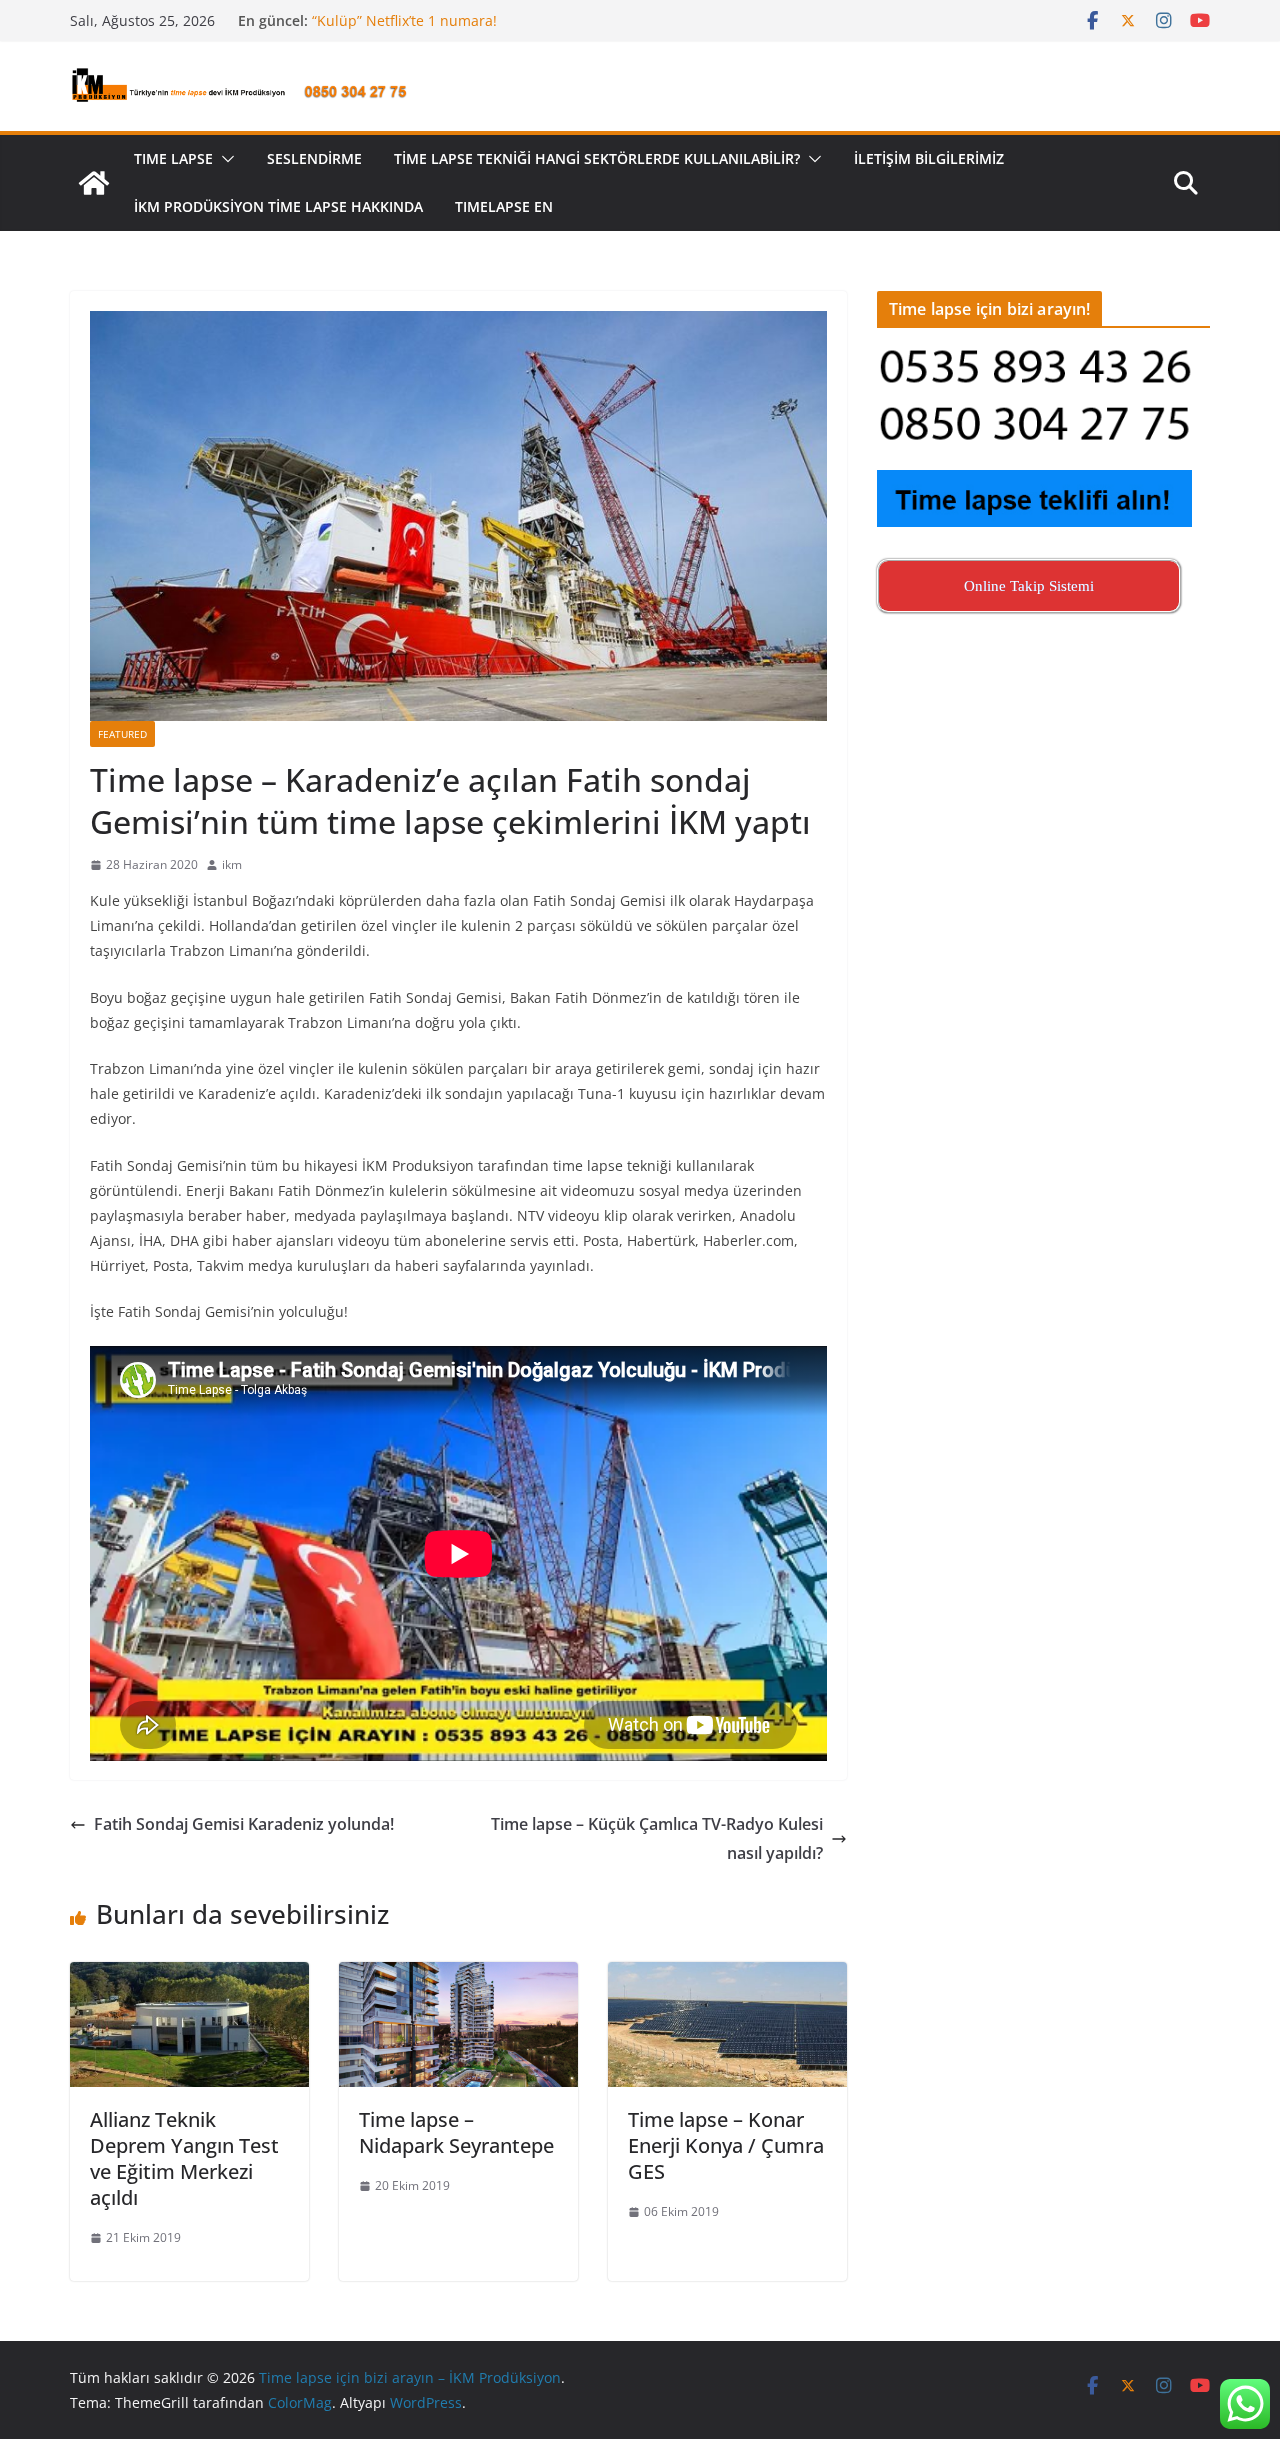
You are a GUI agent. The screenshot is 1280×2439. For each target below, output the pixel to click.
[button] (224, 159)
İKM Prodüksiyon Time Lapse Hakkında (278, 206)
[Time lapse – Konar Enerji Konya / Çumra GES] (727, 1976)
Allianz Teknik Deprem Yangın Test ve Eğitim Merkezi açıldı (184, 2158)
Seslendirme (314, 158)
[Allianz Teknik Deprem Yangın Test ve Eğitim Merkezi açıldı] (189, 1976)
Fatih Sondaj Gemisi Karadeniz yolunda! (244, 1824)
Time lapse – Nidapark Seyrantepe (456, 2132)
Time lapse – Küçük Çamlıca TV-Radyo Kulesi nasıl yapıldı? (657, 1838)
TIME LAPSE (173, 158)
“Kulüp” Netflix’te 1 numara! (404, 20)
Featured (122, 734)
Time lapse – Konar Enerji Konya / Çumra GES (726, 2145)
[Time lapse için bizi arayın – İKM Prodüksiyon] (94, 183)
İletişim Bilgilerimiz (929, 158)
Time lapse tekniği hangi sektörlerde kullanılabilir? (597, 158)
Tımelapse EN (504, 206)
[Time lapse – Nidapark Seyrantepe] (458, 1976)
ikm (232, 864)
